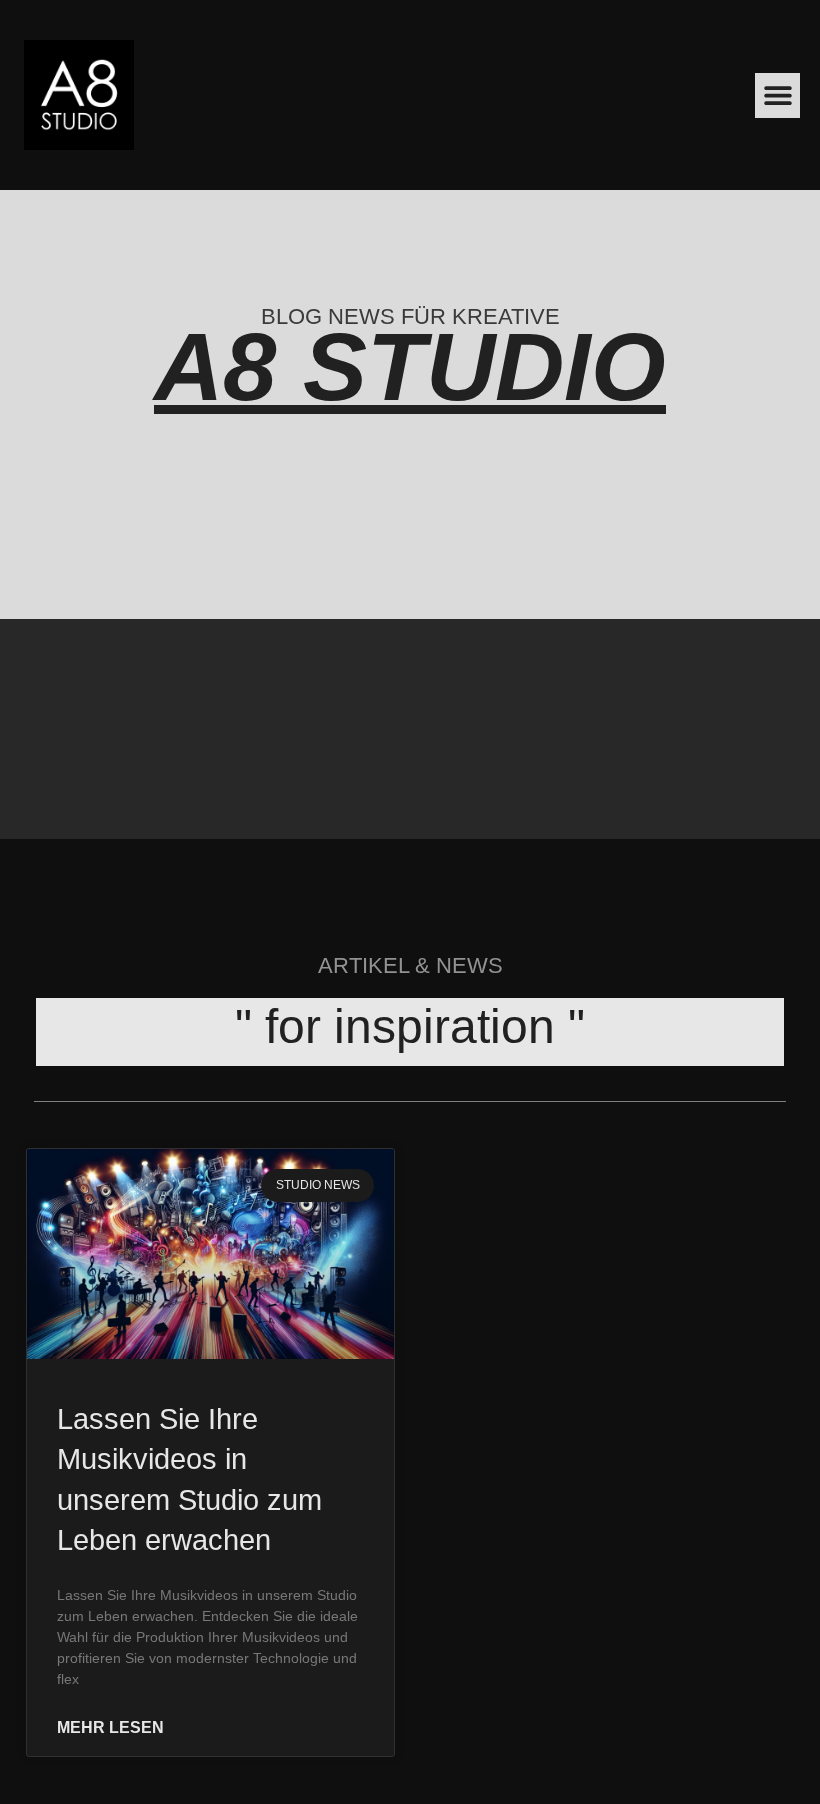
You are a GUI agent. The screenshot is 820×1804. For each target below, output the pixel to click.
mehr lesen (110, 1728)
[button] (777, 95)
